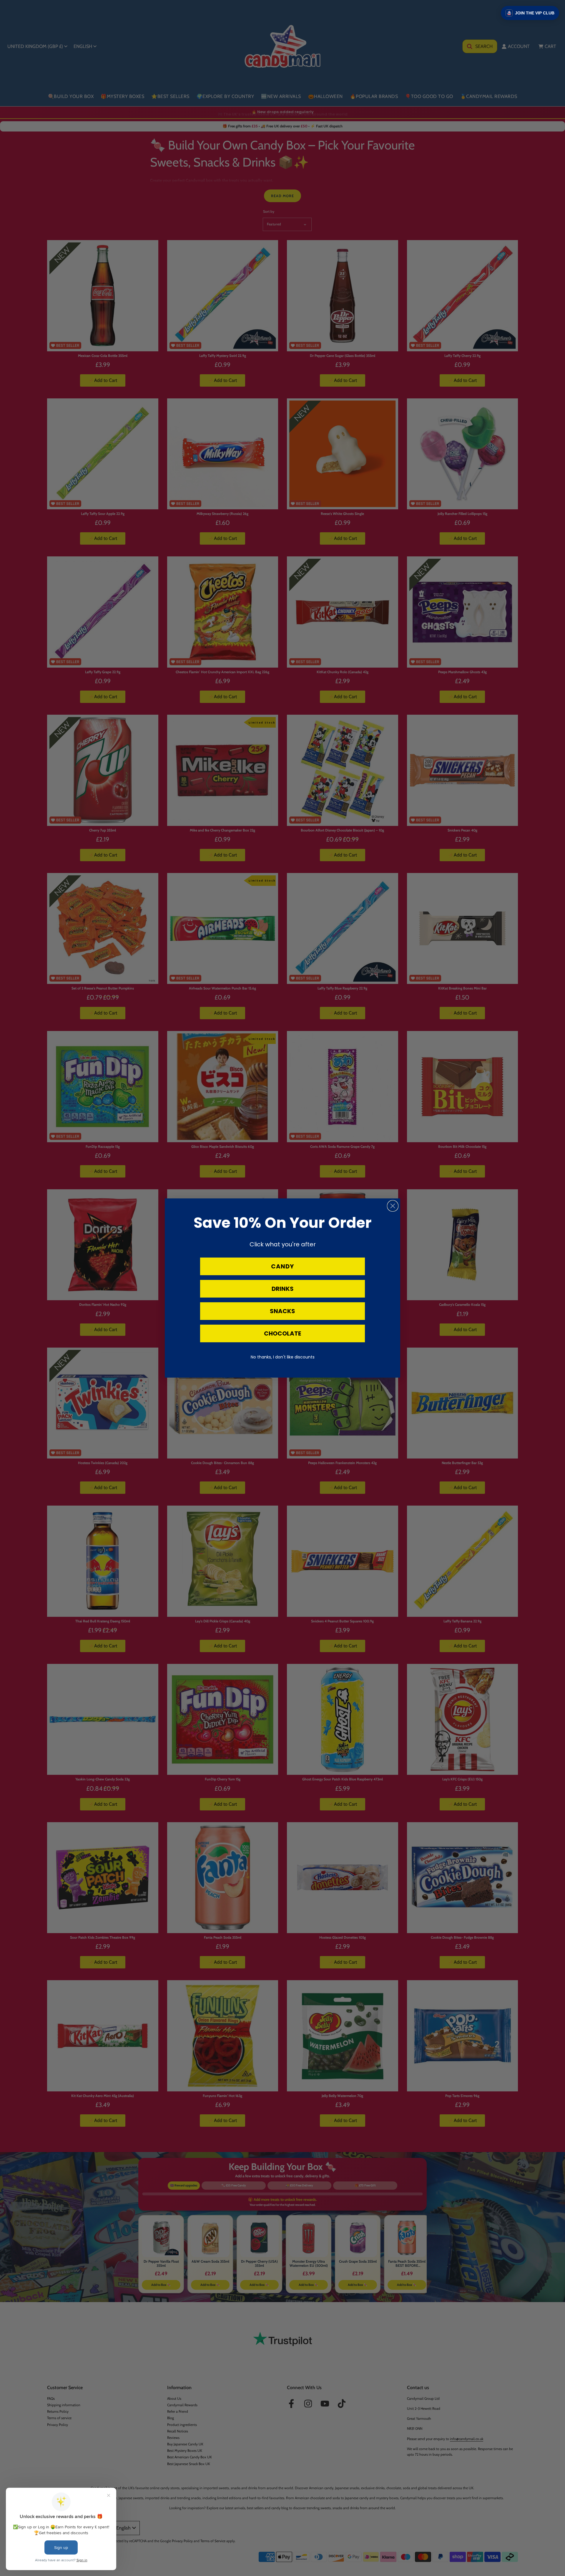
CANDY (282, 1266)
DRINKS (283, 1289)
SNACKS (282, 1311)
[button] (530, 13)
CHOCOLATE (282, 1333)
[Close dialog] (393, 1206)
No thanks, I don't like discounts (283, 1357)
